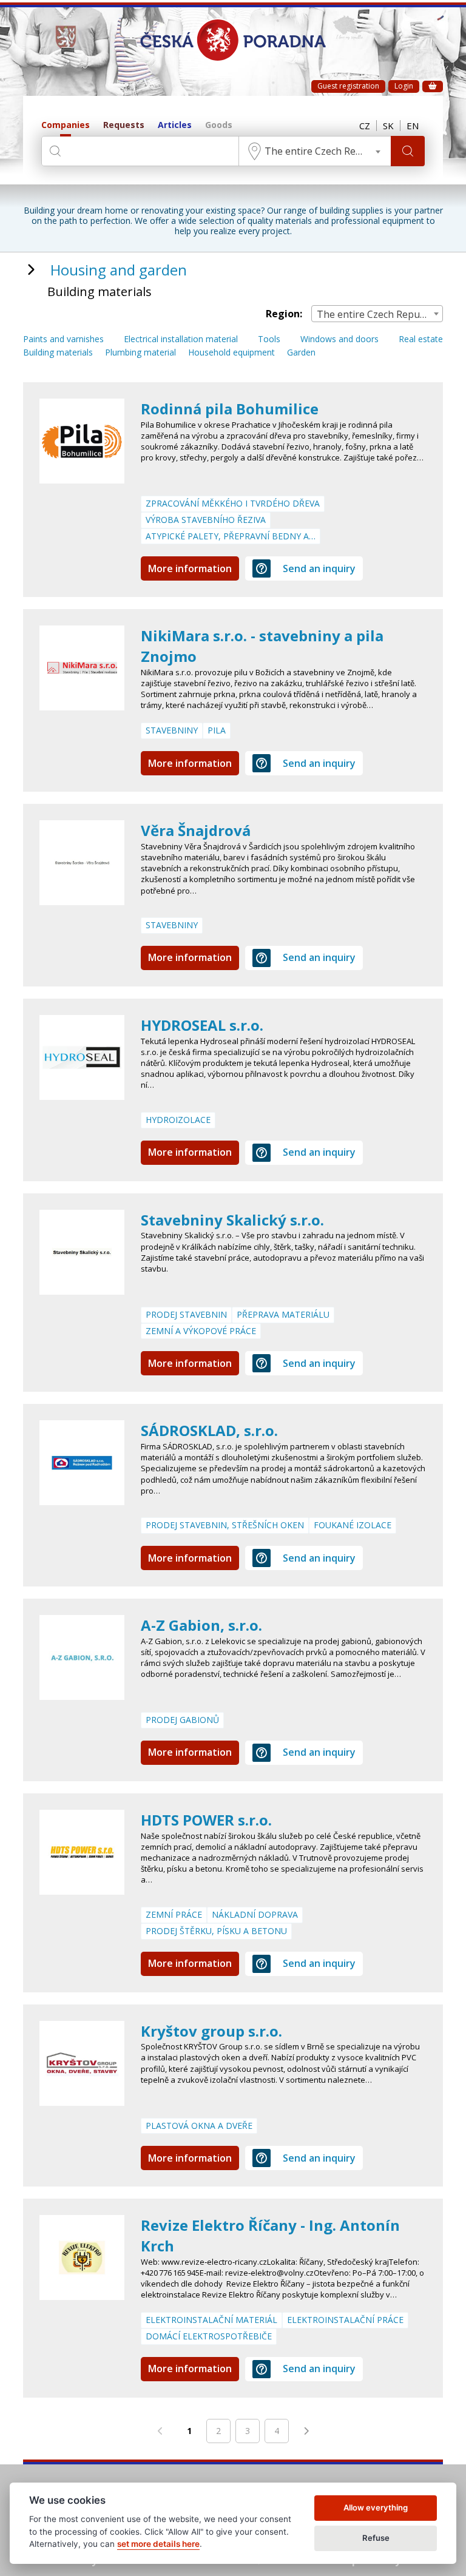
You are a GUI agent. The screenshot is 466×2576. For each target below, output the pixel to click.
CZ (365, 126)
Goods (219, 125)
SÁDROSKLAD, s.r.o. (209, 1430)
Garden (301, 353)
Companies (66, 125)
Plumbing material (140, 353)
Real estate (421, 339)
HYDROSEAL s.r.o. (202, 1025)
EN (413, 126)
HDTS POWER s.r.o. (206, 1820)
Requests (124, 125)
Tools (269, 339)
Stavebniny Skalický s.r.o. (232, 1220)
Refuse (376, 2538)
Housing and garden (119, 270)
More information (190, 568)
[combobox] (315, 151)
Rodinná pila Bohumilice (230, 409)
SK (388, 126)
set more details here (158, 2544)
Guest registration (348, 86)
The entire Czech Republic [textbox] (324, 151)
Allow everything (376, 2507)
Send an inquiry (319, 568)
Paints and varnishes (63, 339)
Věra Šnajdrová (196, 830)
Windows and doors (339, 339)
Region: (284, 314)
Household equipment (231, 353)
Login (404, 86)
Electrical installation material (181, 339)
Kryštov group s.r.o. (211, 2031)
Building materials (58, 353)
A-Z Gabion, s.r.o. (201, 1625)
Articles (175, 125)
